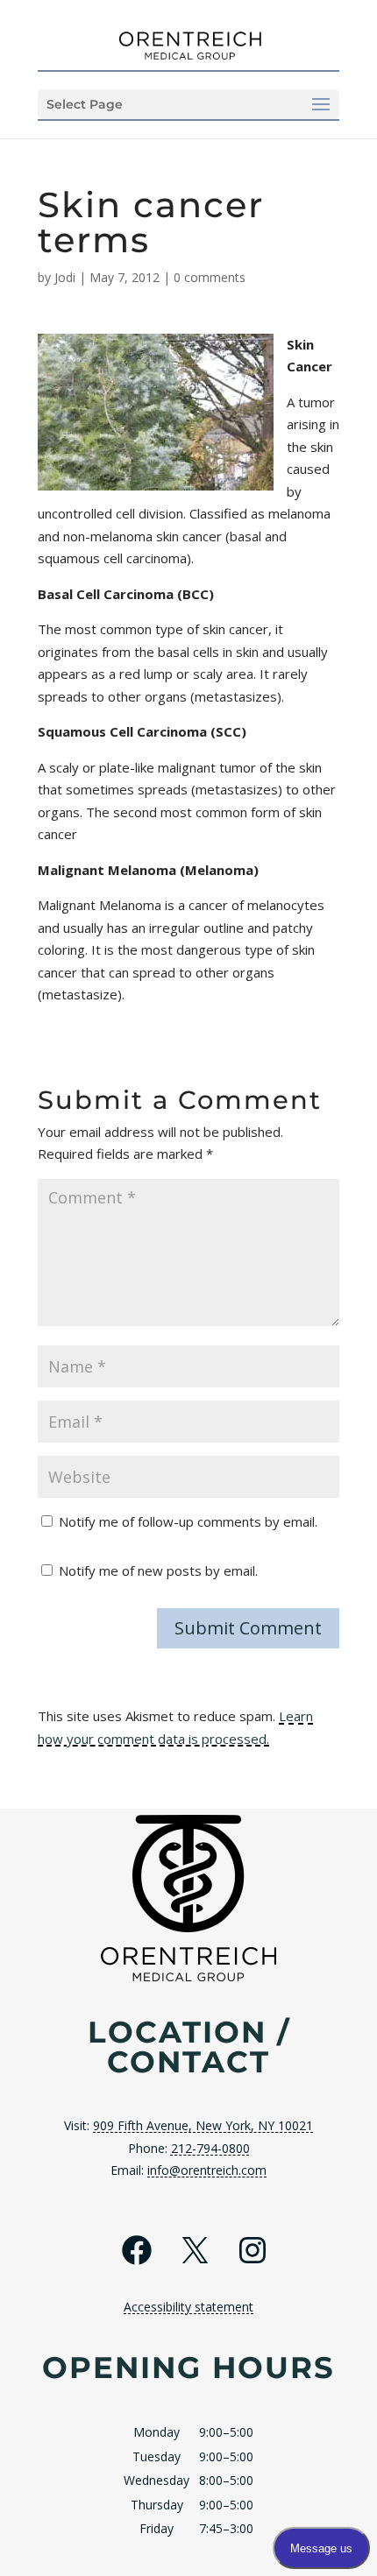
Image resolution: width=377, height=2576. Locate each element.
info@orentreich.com (207, 2170)
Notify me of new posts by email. (158, 1570)
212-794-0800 (210, 2148)
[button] (188, 104)
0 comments (210, 277)
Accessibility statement (188, 2307)
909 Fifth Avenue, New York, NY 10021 (203, 2125)
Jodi (65, 277)
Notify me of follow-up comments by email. (188, 1521)
